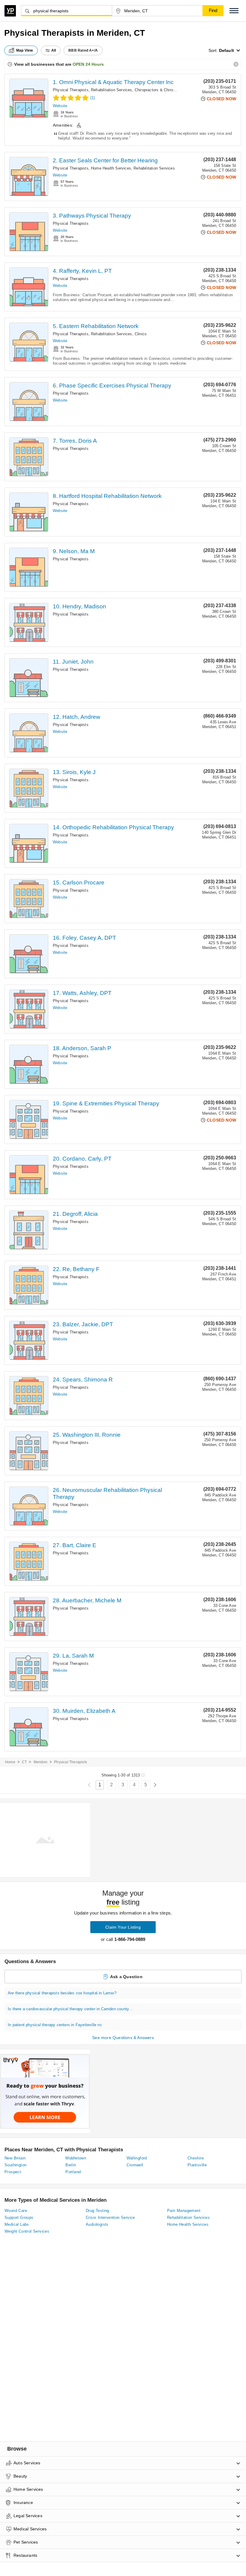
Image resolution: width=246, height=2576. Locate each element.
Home (10, 1762)
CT (24, 1762)
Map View (25, 50)
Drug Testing (97, 2211)
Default (226, 50)
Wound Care (16, 2211)
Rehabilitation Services (112, 90)
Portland (73, 2172)
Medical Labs (17, 2224)
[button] (234, 11)
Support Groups (19, 2217)
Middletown (76, 2158)
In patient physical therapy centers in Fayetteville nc (55, 2025)
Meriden (40, 1762)
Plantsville (197, 2165)
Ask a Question (126, 1977)
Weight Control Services (27, 2231)
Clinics (141, 334)
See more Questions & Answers (123, 2038)
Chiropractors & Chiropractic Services (168, 90)
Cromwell (135, 2165)
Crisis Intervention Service (110, 2217)
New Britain (15, 2158)
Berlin (71, 2165)
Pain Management (184, 2211)
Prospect (13, 2172)
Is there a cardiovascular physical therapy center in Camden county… (70, 2009)
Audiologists (97, 2224)
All (54, 50)
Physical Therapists (71, 90)
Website (60, 106)
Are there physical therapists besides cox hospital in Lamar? (62, 1993)
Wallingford (137, 2158)
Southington (15, 2165)
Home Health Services (111, 168)
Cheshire (196, 2158)
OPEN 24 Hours (88, 64)
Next (155, 1785)
